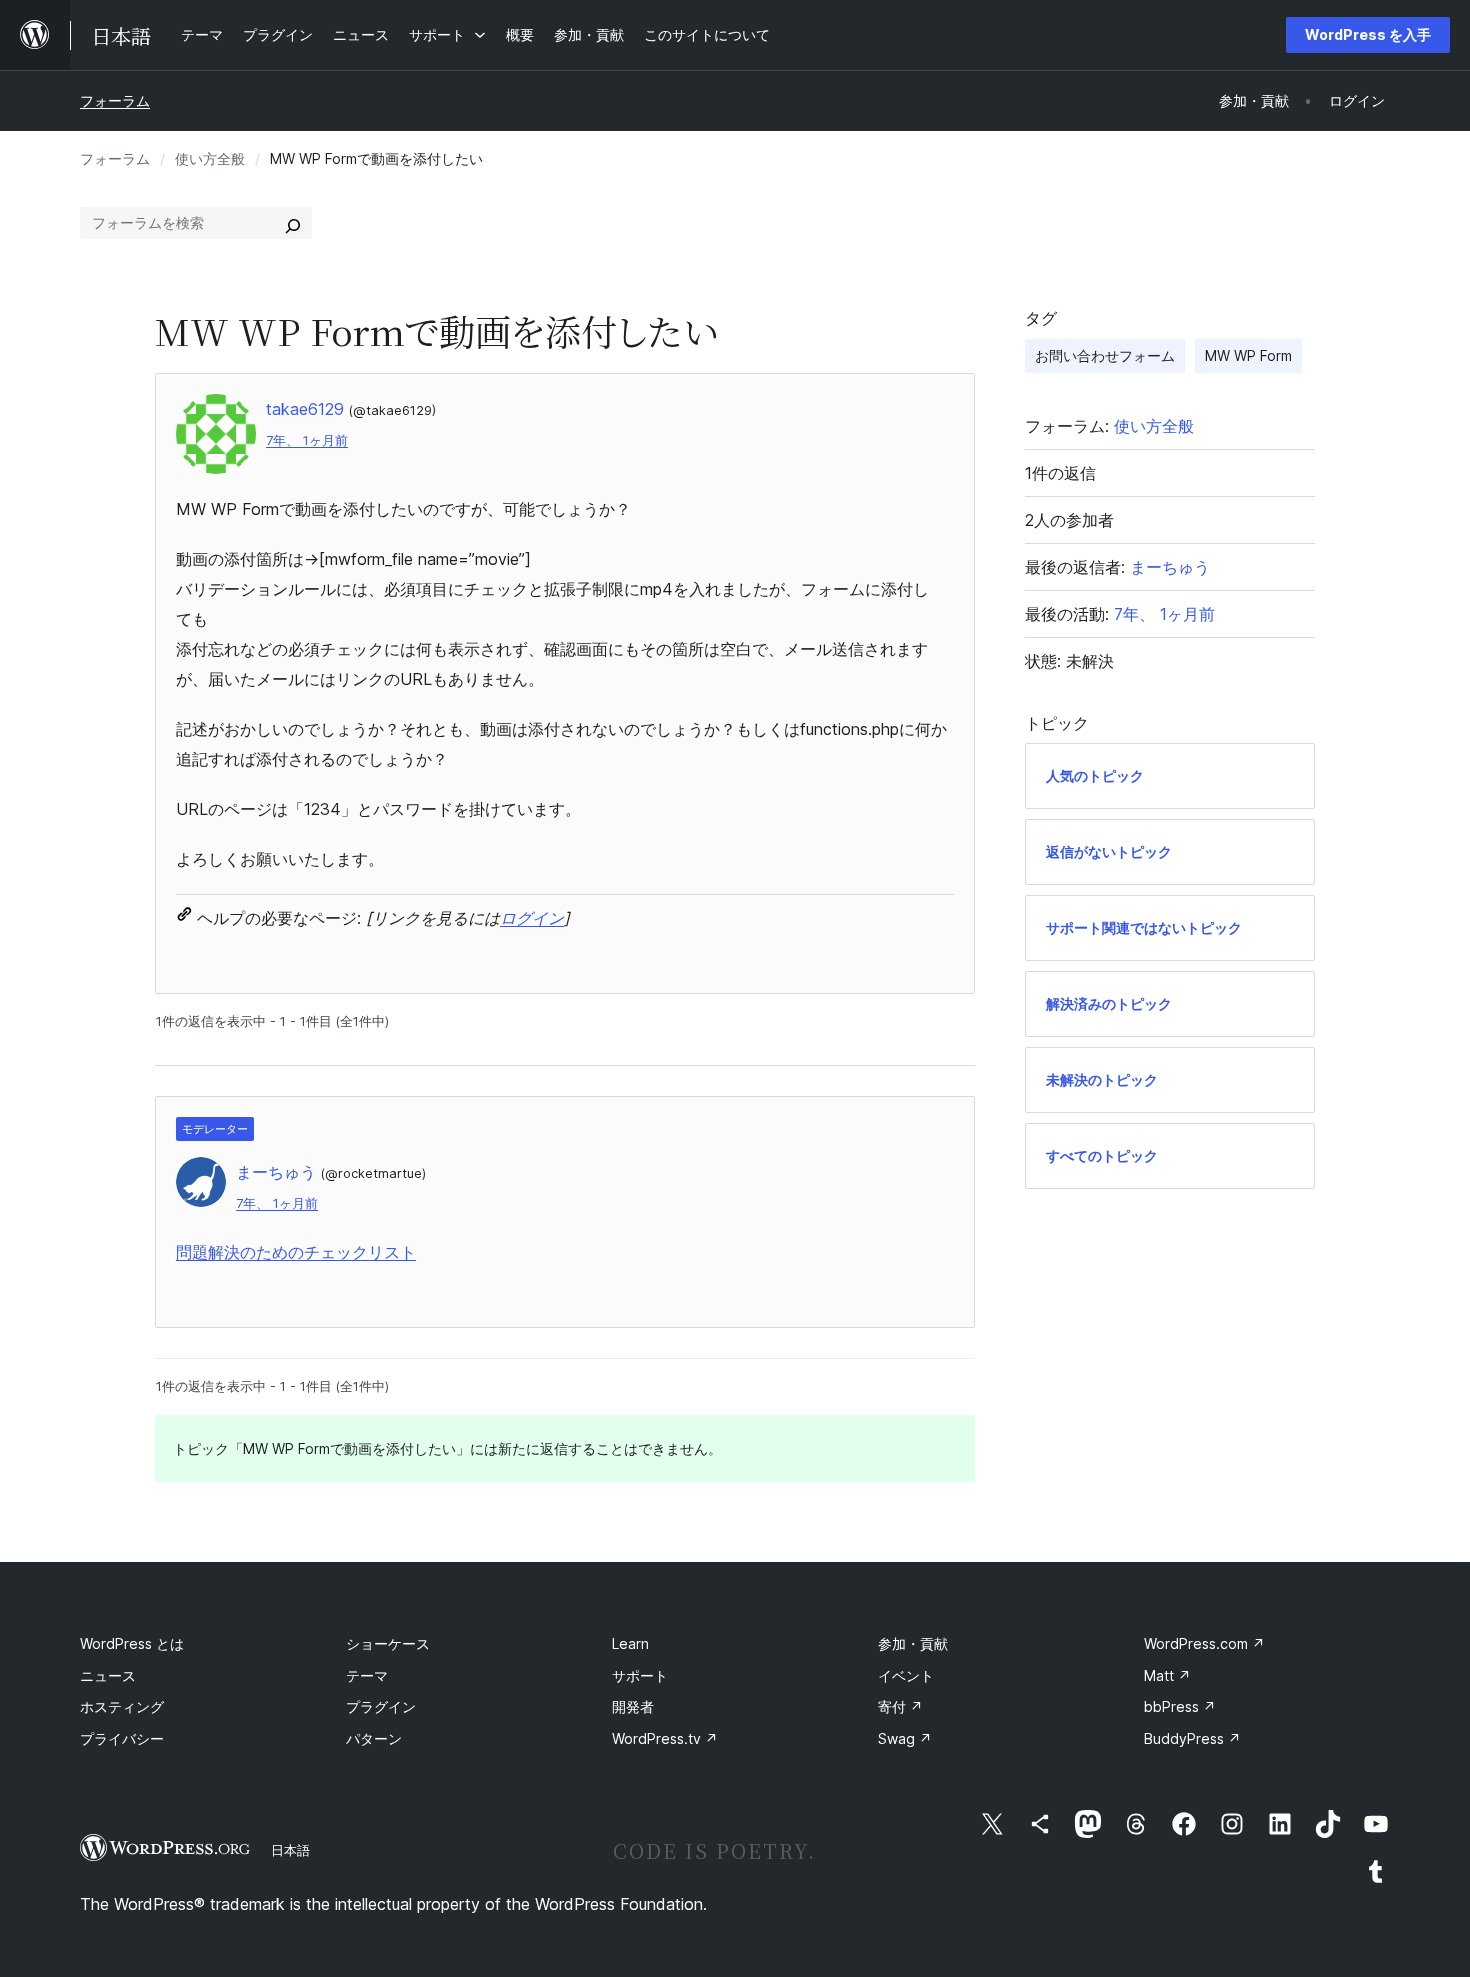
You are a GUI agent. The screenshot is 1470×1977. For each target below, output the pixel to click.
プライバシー (122, 1738)
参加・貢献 (913, 1643)
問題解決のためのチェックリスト (296, 1252)
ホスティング (122, 1706)
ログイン (532, 918)
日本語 (290, 1850)
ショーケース (388, 1643)
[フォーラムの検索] (293, 223)
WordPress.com (1204, 1643)
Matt (1167, 1675)
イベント (906, 1675)
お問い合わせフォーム (1105, 355)
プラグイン (381, 1706)
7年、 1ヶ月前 (307, 440)
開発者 (633, 1706)
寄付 (900, 1706)
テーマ (367, 1675)
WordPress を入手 (1368, 34)
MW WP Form (1248, 355)
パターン (374, 1738)
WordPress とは (132, 1643)
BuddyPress (1192, 1738)
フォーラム (115, 100)
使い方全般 (210, 158)
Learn (630, 1643)
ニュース (108, 1675)
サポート (640, 1675)
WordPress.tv (665, 1738)
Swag (905, 1738)
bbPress (1180, 1706)
